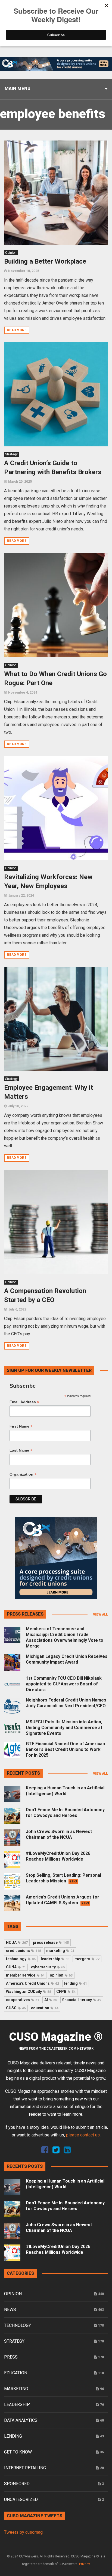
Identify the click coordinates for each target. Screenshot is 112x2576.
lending (76, 1983)
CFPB (66, 1992)
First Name (21, 1426)
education (45, 2008)
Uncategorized (21, 2499)
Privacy (85, 2564)
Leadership (17, 2405)
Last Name (21, 1450)
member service (25, 1975)
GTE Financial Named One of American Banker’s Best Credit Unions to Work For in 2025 (65, 1749)
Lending (13, 2436)
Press (11, 2357)
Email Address (24, 1402)
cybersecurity (48, 1967)
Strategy (11, 454)
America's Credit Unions (32, 1983)
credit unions (24, 1951)
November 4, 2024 (23, 692)
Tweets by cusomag (23, 2532)
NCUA (17, 1942)
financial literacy (82, 2000)
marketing (60, 1951)
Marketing (16, 2389)
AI (51, 2000)
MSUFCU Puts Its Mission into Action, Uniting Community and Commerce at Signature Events (64, 1728)
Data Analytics (21, 2420)
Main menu (18, 89)
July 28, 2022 (18, 1106)
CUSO (16, 2008)
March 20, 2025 (20, 482)
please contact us (83, 2135)
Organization (23, 1474)
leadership (55, 1959)
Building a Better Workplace (45, 261)
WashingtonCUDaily (29, 1992)
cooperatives (23, 2000)
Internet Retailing (25, 2468)
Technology (18, 2325)
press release (51, 1942)
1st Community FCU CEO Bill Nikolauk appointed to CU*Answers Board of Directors (64, 1684)
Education (16, 2373)
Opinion (11, 253)
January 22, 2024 (21, 896)
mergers (87, 1959)
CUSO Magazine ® (56, 2037)
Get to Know (18, 2452)
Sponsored (17, 2484)
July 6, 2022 (17, 1309)
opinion (61, 1975)
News (10, 2310)
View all (100, 1614)
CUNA (16, 1967)
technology (21, 1959)
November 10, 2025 (24, 271)
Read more (17, 330)
